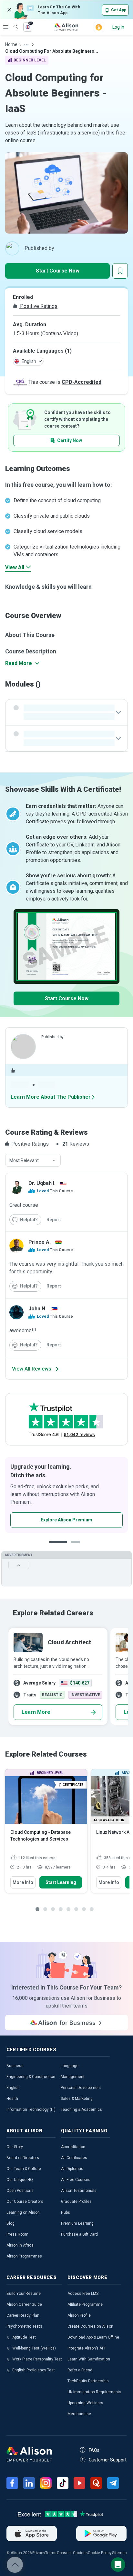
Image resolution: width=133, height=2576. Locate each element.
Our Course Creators (25, 2202)
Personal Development (81, 2088)
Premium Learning (77, 2223)
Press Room (17, 2234)
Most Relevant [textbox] (24, 1160)
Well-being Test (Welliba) (34, 2348)
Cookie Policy (100, 2553)
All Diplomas (72, 2169)
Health (12, 2099)
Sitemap (119, 2553)
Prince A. (40, 1242)
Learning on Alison (23, 2212)
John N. (37, 1309)
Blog (10, 2223)
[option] (66, 1495)
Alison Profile (79, 2315)
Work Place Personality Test (37, 2359)
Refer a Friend (80, 2370)
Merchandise (79, 2414)
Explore (6, 27)
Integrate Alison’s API (86, 2348)
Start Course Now (58, 271)
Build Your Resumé (24, 2294)
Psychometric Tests (24, 2326)
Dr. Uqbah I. (42, 1183)
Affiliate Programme (85, 2304)
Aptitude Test (24, 2337)
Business (15, 2066)
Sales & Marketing (77, 2099)
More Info (23, 1882)
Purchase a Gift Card (79, 2234)
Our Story (15, 2147)
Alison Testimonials (79, 2191)
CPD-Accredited (82, 382)
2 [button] (77, 1547)
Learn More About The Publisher (51, 1097)
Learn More (36, 1712)
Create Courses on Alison (90, 2326)
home (11, 44)
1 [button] (58, 1547)
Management (73, 2077)
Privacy (39, 2553)
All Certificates (74, 2158)
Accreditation (73, 2147)
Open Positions (20, 2191)
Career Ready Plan (23, 2315)
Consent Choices (72, 2553)
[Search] (13, 23)
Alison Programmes (24, 2256)
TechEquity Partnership (88, 2381)
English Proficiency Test (34, 2370)
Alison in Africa (20, 2245)
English (13, 2088)
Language (70, 2066)
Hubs (66, 2212)
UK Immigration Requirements (94, 2392)
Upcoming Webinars (85, 2403)
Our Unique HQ (20, 2180)
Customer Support (108, 2460)
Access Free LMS (83, 2294)
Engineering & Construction (31, 2077)
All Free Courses (76, 2180)
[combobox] (33, 1160)
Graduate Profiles (76, 2202)
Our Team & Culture (24, 2169)
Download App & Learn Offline (93, 2337)
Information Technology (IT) (31, 2110)
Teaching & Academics (81, 2110)
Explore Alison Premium (66, 1520)
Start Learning (61, 1882)
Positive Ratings (38, 306)
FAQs (94, 2450)
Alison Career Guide (24, 2304)
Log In (118, 27)
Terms (51, 2553)
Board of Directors (23, 2158)
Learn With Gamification (89, 2359)
